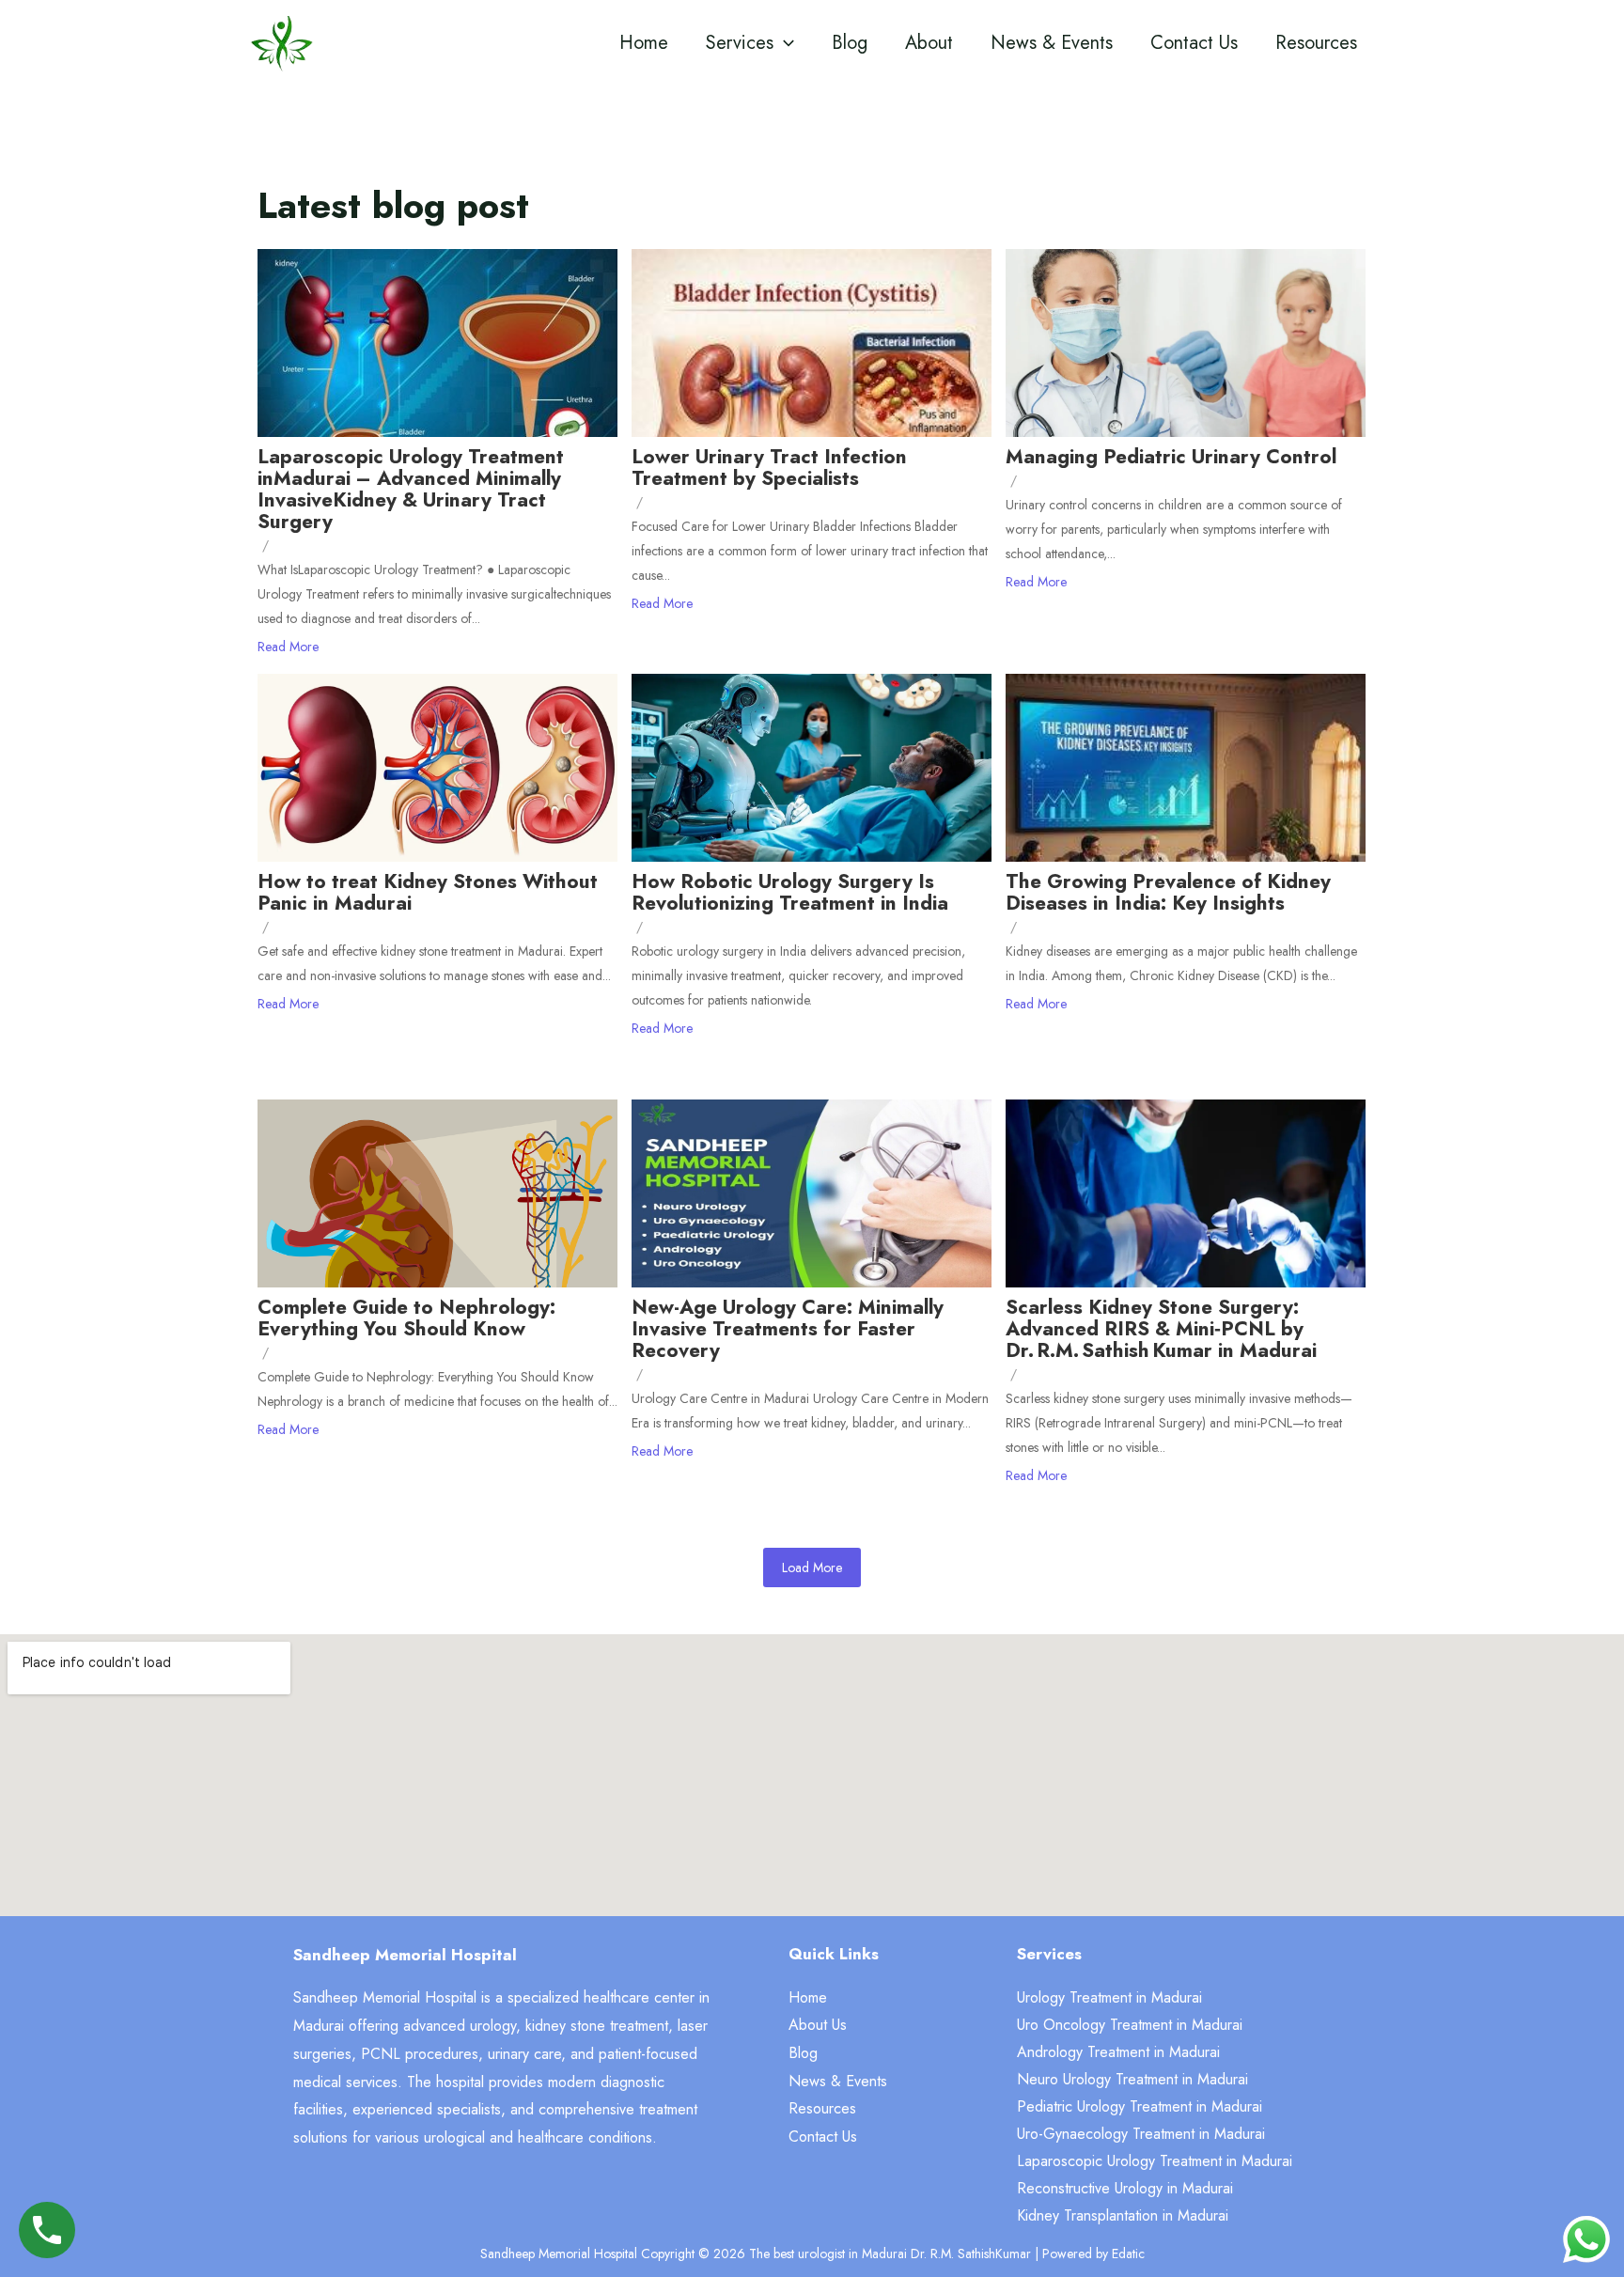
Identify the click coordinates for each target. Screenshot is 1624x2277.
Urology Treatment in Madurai (1109, 1997)
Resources (1316, 43)
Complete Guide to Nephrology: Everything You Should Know (406, 1318)
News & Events (1052, 43)
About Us (818, 2025)
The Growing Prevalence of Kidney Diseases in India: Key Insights (1168, 893)
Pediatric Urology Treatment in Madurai (1140, 2106)
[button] (784, 43)
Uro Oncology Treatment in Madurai (1130, 2025)
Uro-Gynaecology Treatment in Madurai (1141, 2134)
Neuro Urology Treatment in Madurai (1132, 2079)
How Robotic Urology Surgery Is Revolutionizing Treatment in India (790, 893)
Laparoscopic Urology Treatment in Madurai (1155, 2161)
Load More (812, 1567)
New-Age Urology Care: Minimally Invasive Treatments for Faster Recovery (788, 1329)
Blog (850, 43)
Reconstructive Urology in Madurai (1125, 2188)
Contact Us (1194, 43)
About (929, 43)
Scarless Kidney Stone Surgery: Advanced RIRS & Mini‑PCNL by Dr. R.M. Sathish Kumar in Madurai (1161, 1329)
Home (644, 43)
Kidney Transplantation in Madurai (1123, 2215)
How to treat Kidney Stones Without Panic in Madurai (428, 893)
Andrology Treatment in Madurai (1118, 2052)
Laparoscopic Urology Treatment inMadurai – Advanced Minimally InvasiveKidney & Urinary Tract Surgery (411, 490)
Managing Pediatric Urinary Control (1171, 457)
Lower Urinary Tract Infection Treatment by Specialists (769, 468)
